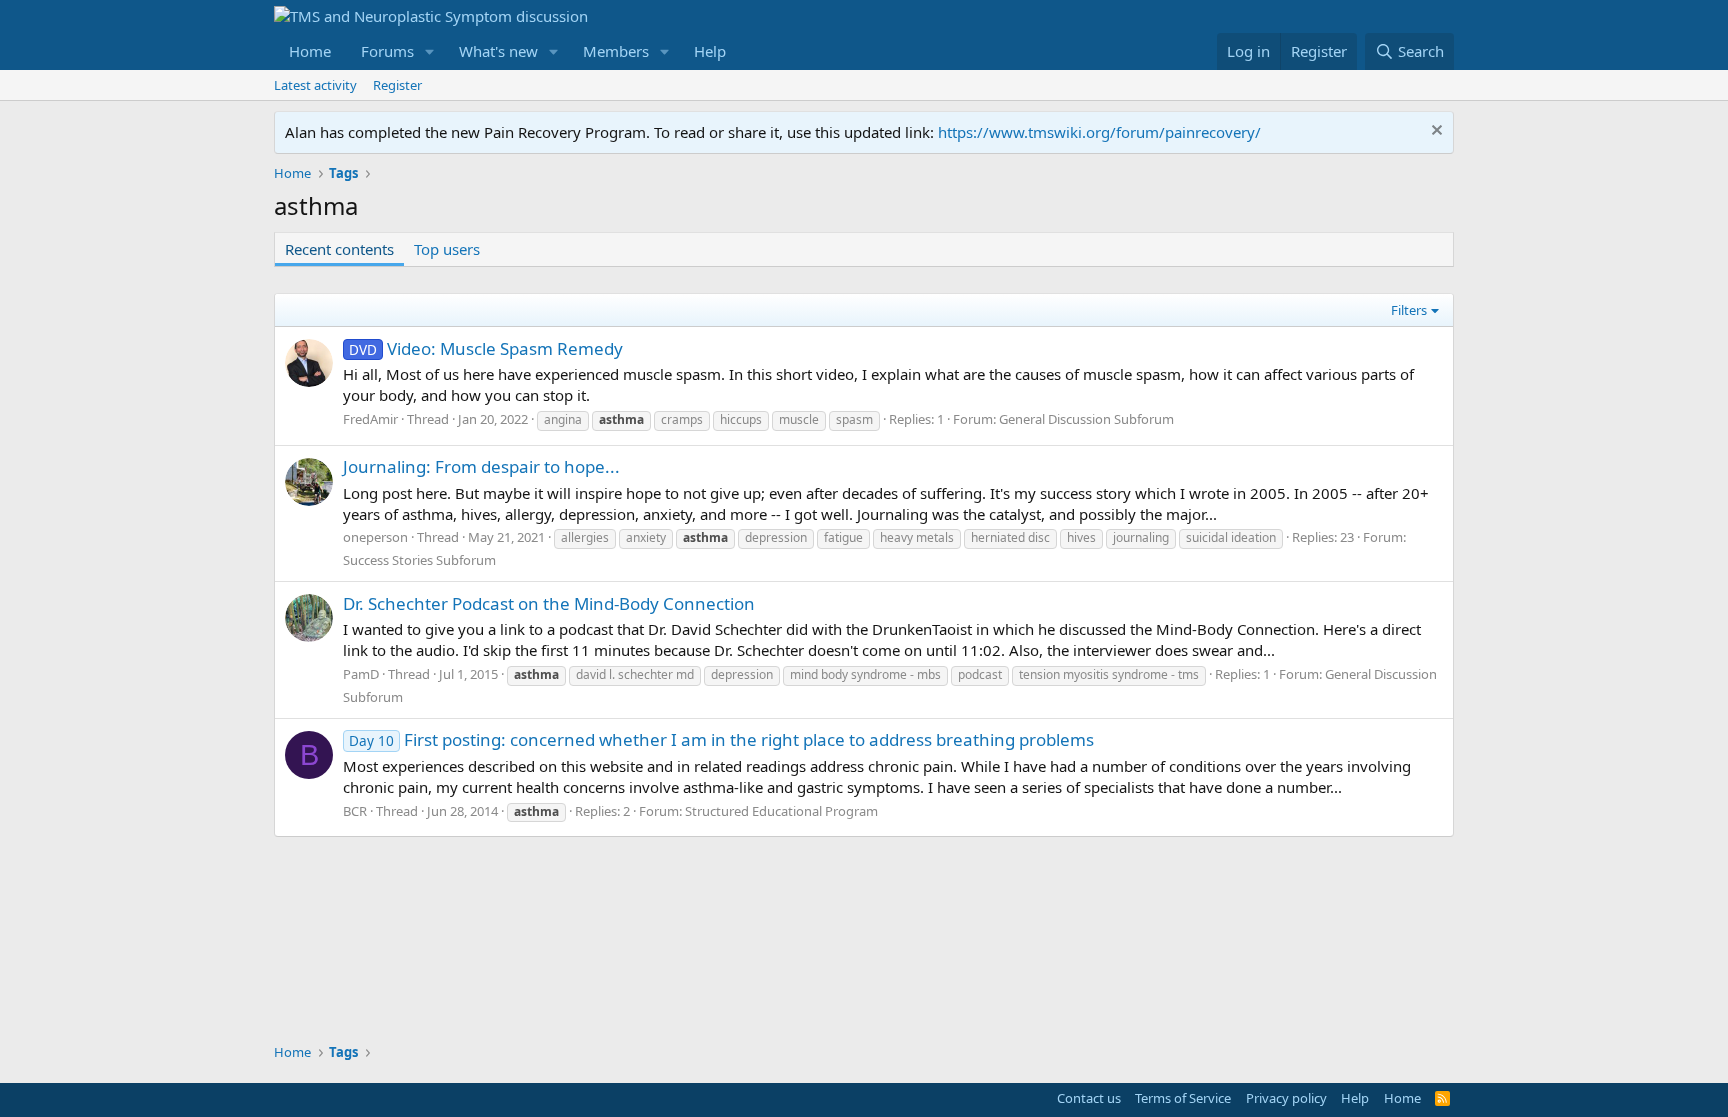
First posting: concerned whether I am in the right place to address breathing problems (721, 739)
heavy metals (917, 537)
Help (710, 51)
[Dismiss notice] (1434, 132)
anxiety (646, 537)
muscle (799, 419)
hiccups (741, 419)
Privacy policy (1286, 1098)
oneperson (375, 537)
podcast (980, 674)
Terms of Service (1183, 1098)
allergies (585, 537)
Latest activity (315, 85)
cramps (682, 419)
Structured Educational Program (781, 811)
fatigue (843, 537)
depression (776, 537)
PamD (361, 674)
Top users (447, 249)
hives (1081, 537)
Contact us (1089, 1098)
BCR (355, 811)
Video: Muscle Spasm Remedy (486, 348)
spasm (854, 419)
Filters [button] (1409, 310)
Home (310, 51)
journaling (1141, 537)
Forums (387, 51)
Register (397, 85)
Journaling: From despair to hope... (481, 466)
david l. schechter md (635, 674)
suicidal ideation (1231, 537)
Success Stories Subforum (419, 560)
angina (563, 419)
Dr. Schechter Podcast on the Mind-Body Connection (549, 603)
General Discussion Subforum (1086, 419)
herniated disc (1010, 537)
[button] (430, 51)
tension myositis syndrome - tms (1109, 674)
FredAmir (370, 419)
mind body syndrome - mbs (865, 674)
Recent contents (339, 249)
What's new (498, 51)
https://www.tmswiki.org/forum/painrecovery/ (1099, 132)
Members (616, 51)
